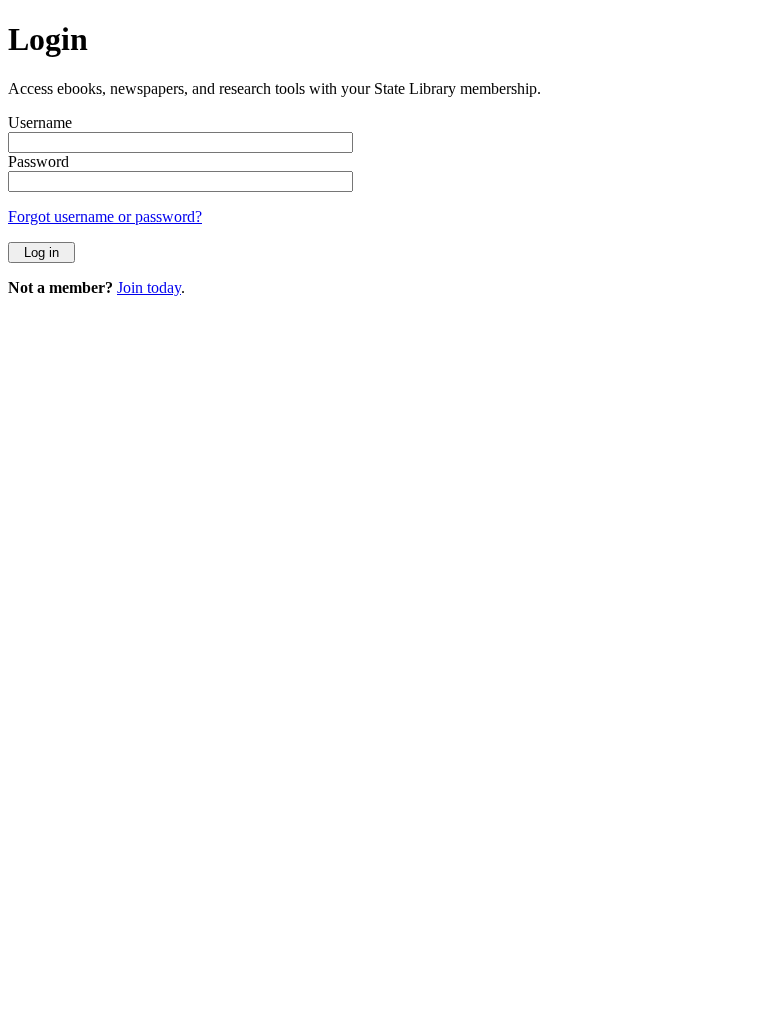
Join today (149, 287)
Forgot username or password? (105, 216)
